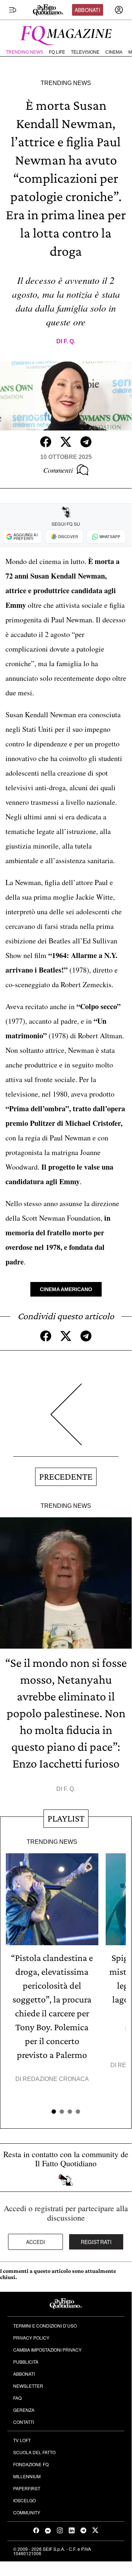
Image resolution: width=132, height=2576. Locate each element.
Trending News (24, 52)
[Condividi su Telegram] (86, 442)
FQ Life (57, 52)
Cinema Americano (66, 1289)
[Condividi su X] (66, 442)
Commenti (58, 470)
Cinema (114, 52)
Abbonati (87, 10)
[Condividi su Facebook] (46, 442)
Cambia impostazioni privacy (47, 2350)
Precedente (66, 1477)
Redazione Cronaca (56, 2079)
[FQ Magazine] (66, 34)
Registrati (96, 2242)
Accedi (36, 2242)
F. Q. (69, 341)
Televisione (85, 52)
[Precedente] (66, 1420)
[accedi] (119, 10)
